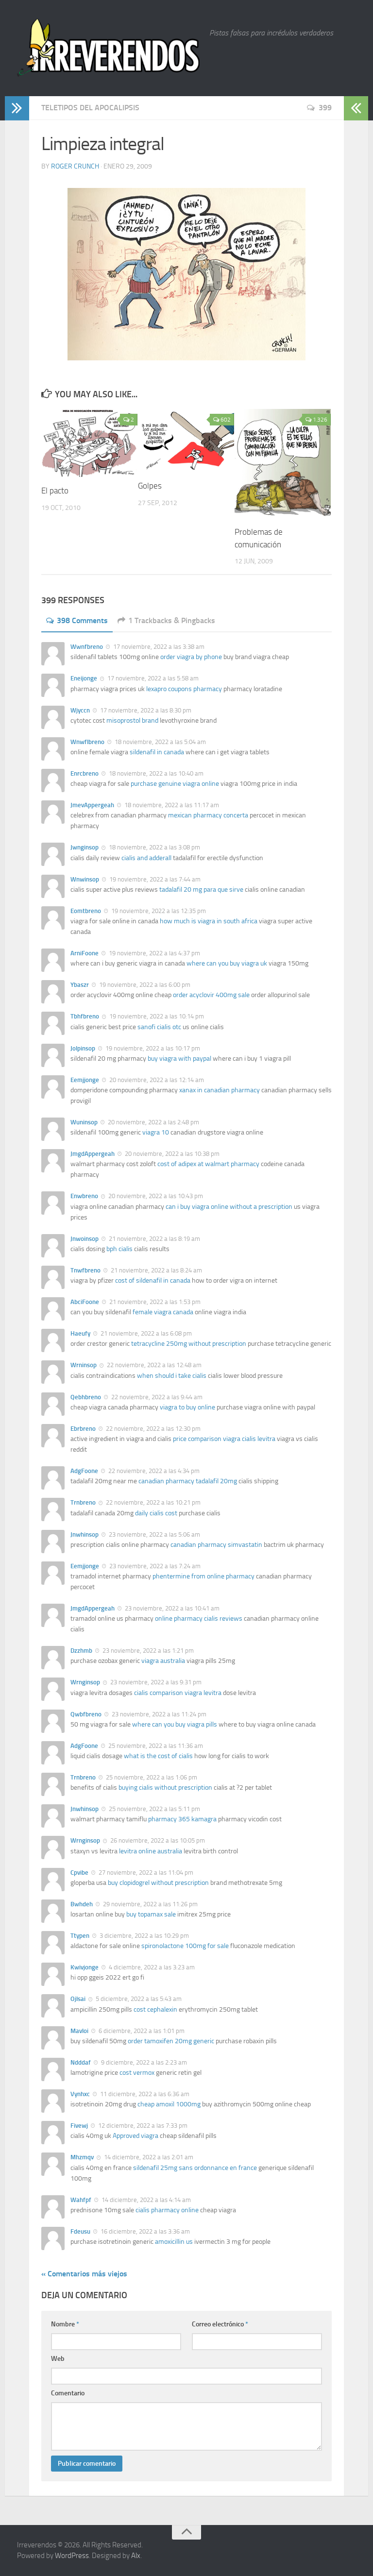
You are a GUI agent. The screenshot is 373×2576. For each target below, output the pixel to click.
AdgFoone (84, 1471)
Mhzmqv (82, 2157)
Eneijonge (84, 678)
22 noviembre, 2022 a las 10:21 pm (153, 1502)
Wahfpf (81, 2200)
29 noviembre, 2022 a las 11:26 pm (150, 1904)
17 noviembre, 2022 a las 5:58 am (152, 678)
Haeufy (80, 1333)
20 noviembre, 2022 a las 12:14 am (156, 1080)
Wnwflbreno (87, 742)
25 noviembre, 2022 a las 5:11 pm (154, 1809)
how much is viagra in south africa (209, 921)
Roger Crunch (75, 166)
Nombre (65, 2324)
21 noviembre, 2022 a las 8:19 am (154, 1239)
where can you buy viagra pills (175, 1724)
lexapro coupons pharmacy (184, 689)
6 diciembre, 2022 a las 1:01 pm (141, 2031)
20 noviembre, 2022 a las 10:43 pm (155, 1196)
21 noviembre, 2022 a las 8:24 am (156, 1270)
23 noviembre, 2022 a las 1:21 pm (147, 1651)
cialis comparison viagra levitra (178, 1693)
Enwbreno (84, 1196)
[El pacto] (89, 443)
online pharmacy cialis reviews (199, 1618)
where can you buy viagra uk (227, 963)
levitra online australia (151, 1851)
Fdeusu (80, 2231)
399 (325, 108)
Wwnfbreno (87, 647)
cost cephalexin (155, 2009)
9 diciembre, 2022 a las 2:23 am (143, 2062)
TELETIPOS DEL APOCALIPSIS (90, 108)
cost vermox (137, 2073)
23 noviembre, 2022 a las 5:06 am (154, 1534)
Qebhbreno (86, 1397)
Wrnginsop (85, 1682)
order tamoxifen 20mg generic (171, 2041)
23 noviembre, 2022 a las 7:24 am (154, 1566)
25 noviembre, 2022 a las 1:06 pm (151, 1777)
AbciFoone (85, 1302)
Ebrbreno (83, 1429)
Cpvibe (79, 1873)
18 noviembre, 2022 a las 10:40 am (155, 773)
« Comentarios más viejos (84, 2274)
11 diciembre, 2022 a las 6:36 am (144, 2094)
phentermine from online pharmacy (203, 1576)
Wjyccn (80, 710)
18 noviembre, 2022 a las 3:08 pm (154, 847)
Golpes (150, 486)
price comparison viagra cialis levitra (224, 1439)
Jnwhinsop (85, 1534)
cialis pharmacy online (167, 2210)
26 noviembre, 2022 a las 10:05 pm (157, 1840)
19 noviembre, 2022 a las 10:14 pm (156, 1016)
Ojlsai (78, 1999)
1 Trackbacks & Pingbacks (172, 620)
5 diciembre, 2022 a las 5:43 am (138, 1999)
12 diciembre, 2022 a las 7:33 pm (142, 2126)
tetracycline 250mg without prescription (189, 1344)
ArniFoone (85, 953)
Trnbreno (83, 1502)
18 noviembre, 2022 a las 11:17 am (171, 805)
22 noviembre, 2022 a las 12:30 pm (153, 1429)
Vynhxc (80, 2094)
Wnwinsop (85, 879)
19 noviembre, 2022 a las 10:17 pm (152, 1048)
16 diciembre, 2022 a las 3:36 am (144, 2231)
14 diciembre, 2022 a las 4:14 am (145, 2200)
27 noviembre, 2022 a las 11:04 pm (145, 1873)
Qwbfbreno (86, 1714)
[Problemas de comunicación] (283, 464)
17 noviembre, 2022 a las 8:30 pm (145, 710)
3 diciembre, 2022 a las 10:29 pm (144, 1936)
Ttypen (80, 1936)
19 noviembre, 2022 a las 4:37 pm (154, 953)
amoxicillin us (174, 2242)
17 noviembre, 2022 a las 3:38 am (158, 647)
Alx (136, 2556)
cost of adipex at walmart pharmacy (208, 1164)
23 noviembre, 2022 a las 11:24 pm (158, 1714)
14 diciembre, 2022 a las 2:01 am (148, 2157)
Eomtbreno (86, 911)
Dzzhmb (81, 1651)
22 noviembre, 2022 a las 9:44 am (156, 1397)
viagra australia (163, 1661)
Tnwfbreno (85, 1270)
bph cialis (119, 1249)
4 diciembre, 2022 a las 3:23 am (151, 1967)
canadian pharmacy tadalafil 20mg (188, 1481)
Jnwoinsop (85, 1239)
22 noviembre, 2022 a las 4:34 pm (153, 1471)
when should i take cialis (172, 1376)
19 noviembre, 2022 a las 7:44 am (154, 879)
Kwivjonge (85, 1967)
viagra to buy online (187, 1407)
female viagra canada (163, 1312)
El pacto (55, 491)
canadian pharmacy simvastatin (216, 1545)
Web (58, 2359)
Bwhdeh (82, 1904)
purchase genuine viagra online (175, 784)
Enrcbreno (85, 773)
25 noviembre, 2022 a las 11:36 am (155, 1746)
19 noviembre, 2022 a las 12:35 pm (158, 911)
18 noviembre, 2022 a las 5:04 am (160, 742)
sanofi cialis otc (159, 1027)
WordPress (72, 2556)
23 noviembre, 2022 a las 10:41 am (171, 1608)
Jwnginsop (85, 847)
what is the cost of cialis (158, 1756)
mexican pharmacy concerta (208, 815)
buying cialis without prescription (165, 1788)
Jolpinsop (83, 1048)
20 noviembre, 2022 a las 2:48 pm (153, 1122)
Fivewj (79, 2126)
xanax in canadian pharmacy (220, 1090)
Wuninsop (84, 1122)
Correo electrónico (220, 2324)
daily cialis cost (156, 1513)
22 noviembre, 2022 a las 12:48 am (153, 1365)
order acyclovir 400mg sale (211, 995)
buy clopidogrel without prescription (158, 1883)
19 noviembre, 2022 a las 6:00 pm (144, 985)
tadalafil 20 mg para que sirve (201, 890)
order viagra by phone (191, 657)
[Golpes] (186, 441)
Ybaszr (80, 985)
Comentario (68, 2393)
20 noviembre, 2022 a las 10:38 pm (171, 1154)
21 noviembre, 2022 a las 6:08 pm (145, 1333)
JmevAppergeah (92, 805)
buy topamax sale (151, 1914)
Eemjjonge (85, 1080)
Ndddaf (81, 2062)
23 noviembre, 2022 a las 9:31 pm (155, 1682)
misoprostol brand (132, 720)
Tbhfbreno (85, 1016)
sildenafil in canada (157, 752)
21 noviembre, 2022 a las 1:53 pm (154, 1302)
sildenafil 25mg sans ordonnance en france (195, 2168)
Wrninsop (84, 1365)
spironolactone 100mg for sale (185, 1946)
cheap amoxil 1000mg (169, 2104)
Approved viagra (136, 2136)
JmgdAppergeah (93, 1154)
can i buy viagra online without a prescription (229, 1207)
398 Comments (82, 620)
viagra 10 (156, 1132)
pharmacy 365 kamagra (182, 1819)
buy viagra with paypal (179, 1059)
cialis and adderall (146, 858)
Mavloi (79, 2031)
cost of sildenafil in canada (153, 1280)
